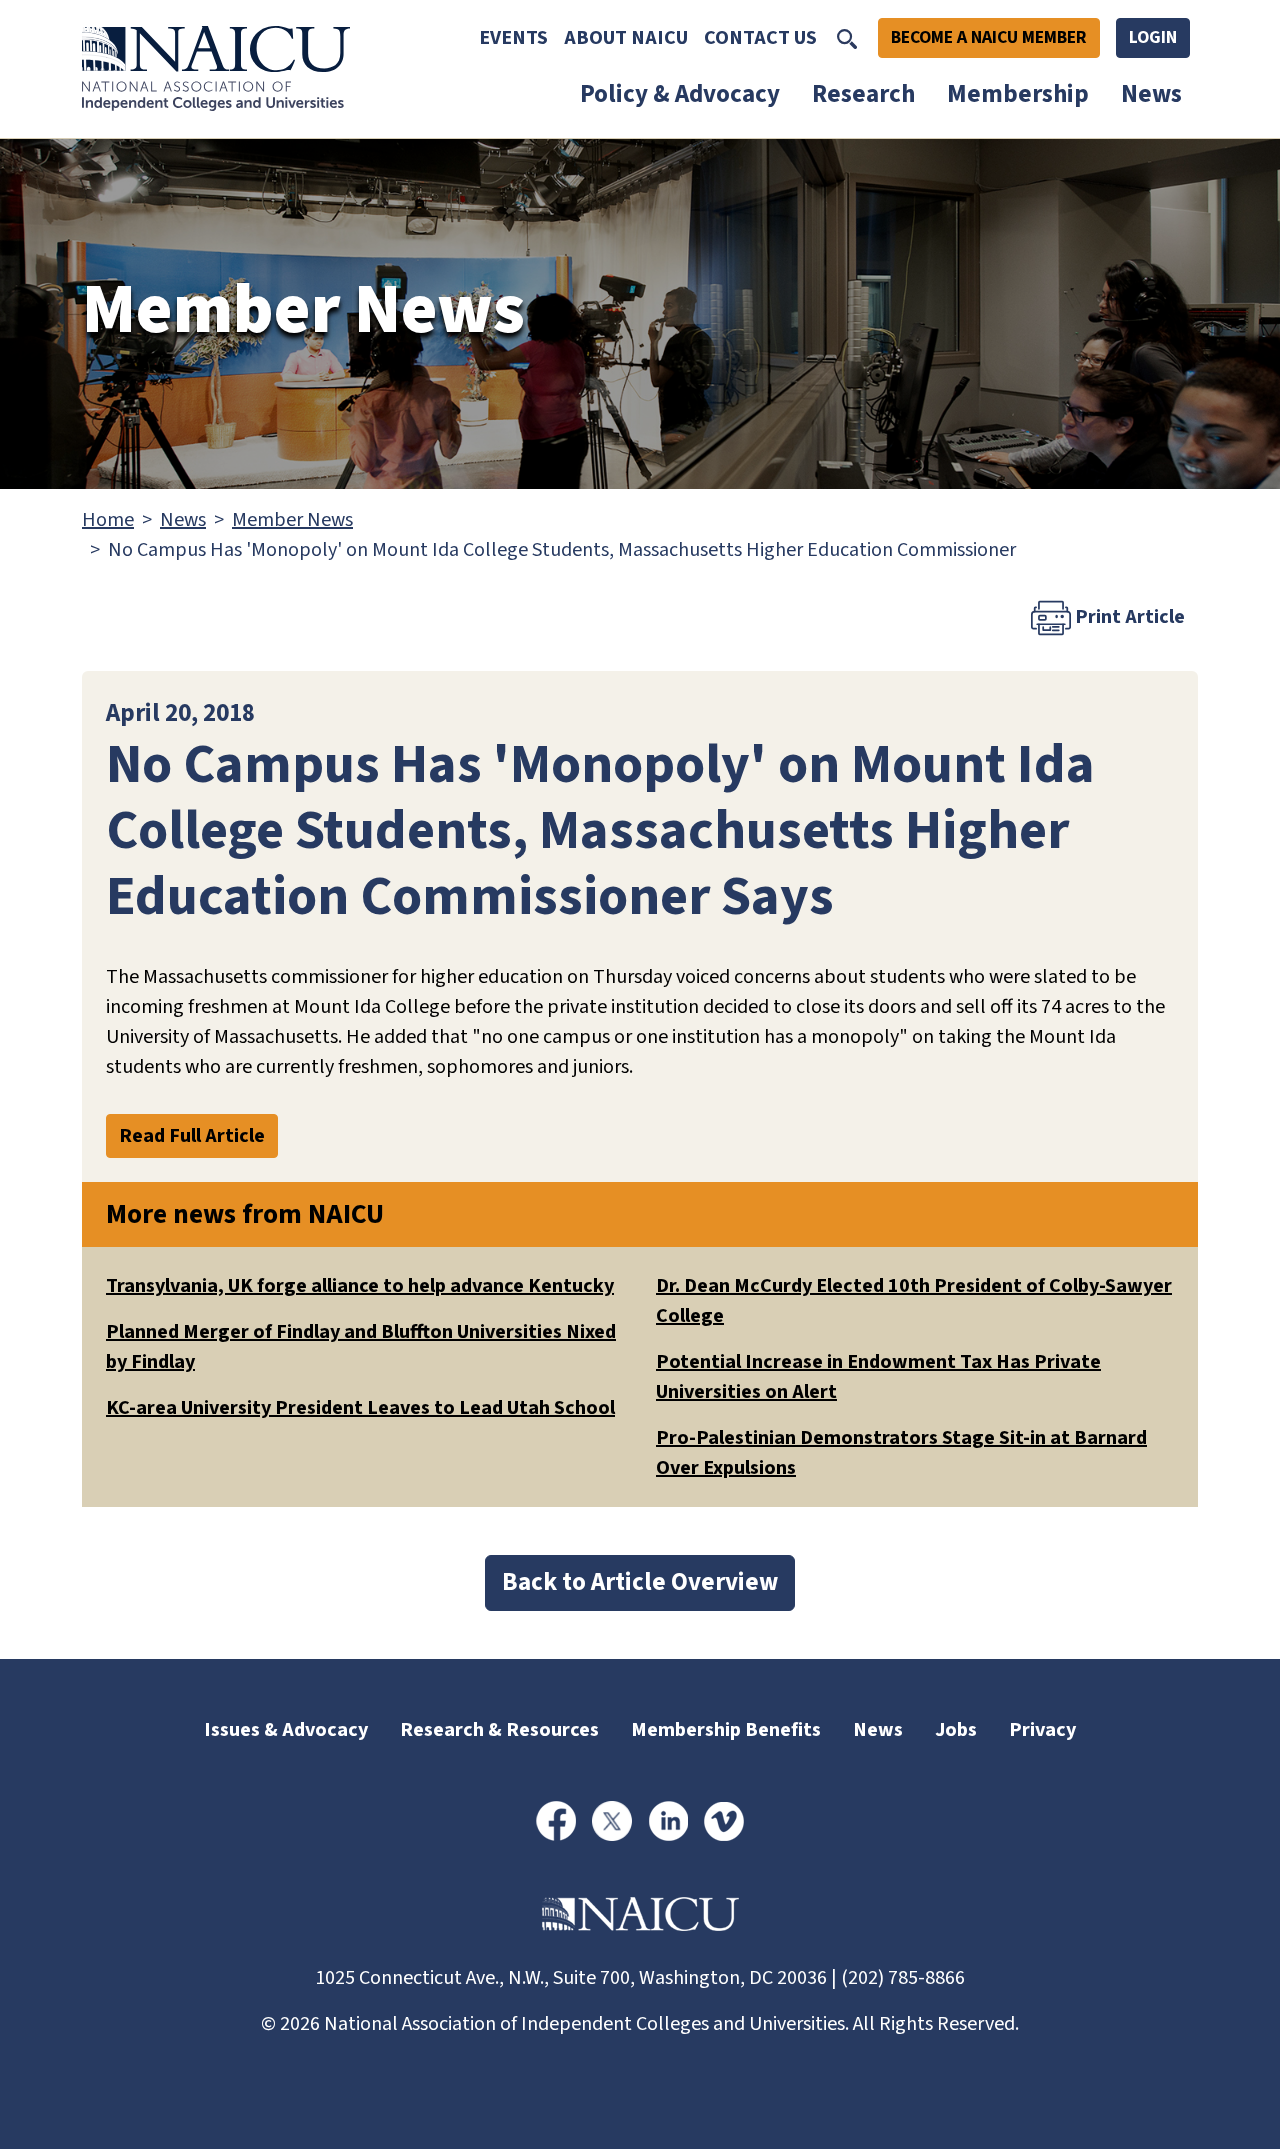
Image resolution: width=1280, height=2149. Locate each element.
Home (108, 520)
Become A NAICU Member (989, 37)
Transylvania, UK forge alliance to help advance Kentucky (360, 1286)
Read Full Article (192, 1136)
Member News (292, 520)
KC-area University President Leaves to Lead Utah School (360, 1408)
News (1151, 94)
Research (863, 94)
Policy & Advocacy (680, 94)
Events (513, 38)
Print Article (1128, 616)
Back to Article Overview (640, 1582)
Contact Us (760, 38)
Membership (1018, 94)
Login (1153, 37)
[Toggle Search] (847, 38)
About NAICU (626, 38)
